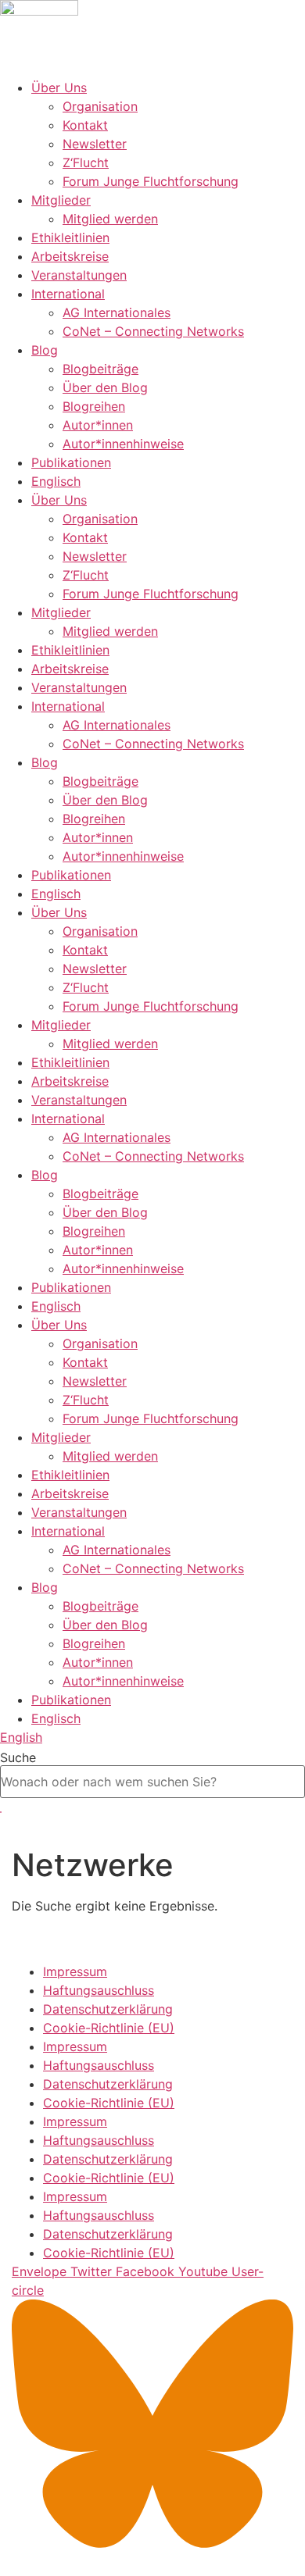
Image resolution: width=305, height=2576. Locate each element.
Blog (45, 350)
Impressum (75, 1971)
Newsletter (95, 144)
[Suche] (1, 1812)
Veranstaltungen (79, 275)
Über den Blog (105, 387)
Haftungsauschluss (99, 1990)
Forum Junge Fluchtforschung (151, 181)
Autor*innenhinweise (123, 444)
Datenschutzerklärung (108, 2009)
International (68, 294)
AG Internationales (117, 312)
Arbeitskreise (70, 256)
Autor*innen (98, 425)
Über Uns (59, 87)
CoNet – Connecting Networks (153, 331)
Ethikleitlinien (70, 237)
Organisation (100, 106)
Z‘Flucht (86, 162)
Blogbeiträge (100, 369)
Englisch (56, 481)
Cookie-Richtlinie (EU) (109, 2028)
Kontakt (85, 125)
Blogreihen (94, 406)
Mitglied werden (110, 219)
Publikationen (71, 462)
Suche (18, 1757)
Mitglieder (61, 200)
